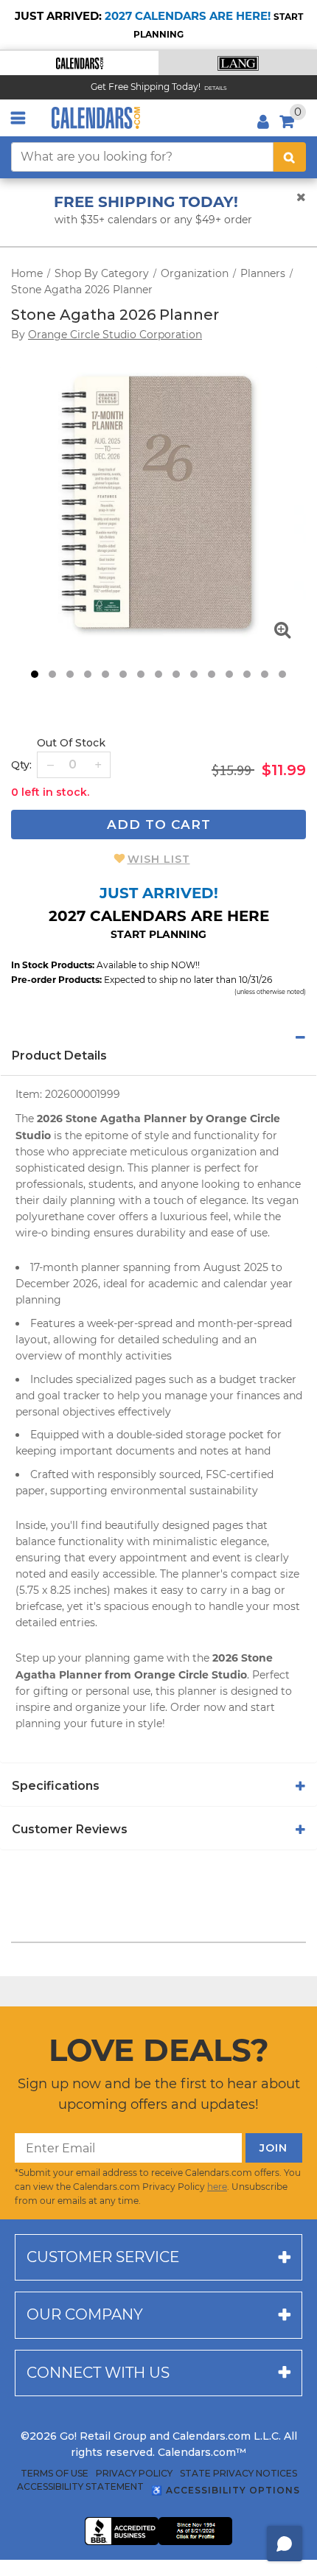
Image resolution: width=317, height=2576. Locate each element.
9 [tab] (176, 674)
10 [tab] (194, 674)
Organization (195, 273)
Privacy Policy (134, 2474)
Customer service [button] (103, 2257)
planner (171, 1168)
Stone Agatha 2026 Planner (82, 290)
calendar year (258, 1284)
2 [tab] (52, 674)
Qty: (21, 765)
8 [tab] (158, 674)
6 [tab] (123, 674)
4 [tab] (88, 674)
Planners (263, 273)
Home (27, 273)
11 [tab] (212, 674)
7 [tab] (141, 674)
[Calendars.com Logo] (96, 118)
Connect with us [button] (98, 2373)
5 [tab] (105, 674)
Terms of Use (55, 2474)
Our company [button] (85, 2314)
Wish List (159, 859)
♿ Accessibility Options (226, 2490)
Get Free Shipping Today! (146, 87)
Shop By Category (102, 273)
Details (216, 88)
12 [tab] (229, 674)
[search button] (290, 157)
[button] (79, 63)
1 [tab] (35, 674)
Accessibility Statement (80, 2487)
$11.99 (284, 770)
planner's (205, 1574)
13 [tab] (247, 674)
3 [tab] (70, 674)
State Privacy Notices (238, 2474)
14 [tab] (265, 674)
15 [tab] (282, 674)
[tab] (158, 1037)
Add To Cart (159, 825)
